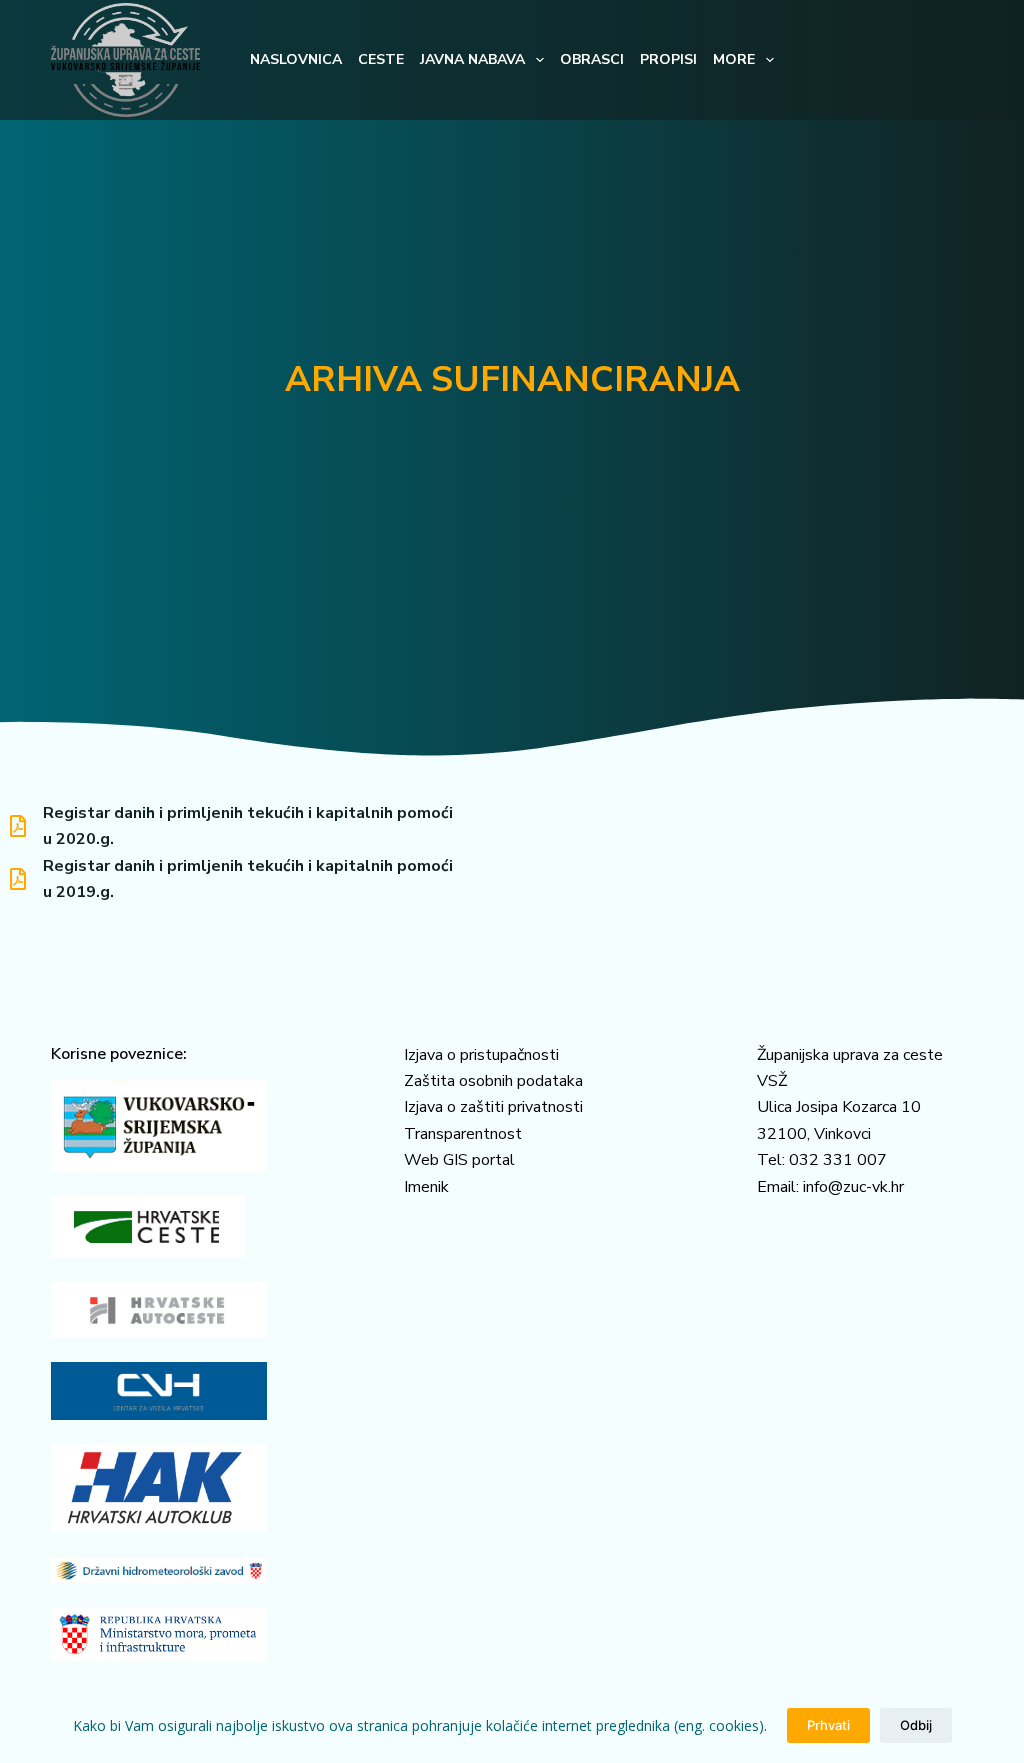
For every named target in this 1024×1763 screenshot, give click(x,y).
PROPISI (668, 59)
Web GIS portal (459, 1160)
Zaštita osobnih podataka (493, 1081)
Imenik (426, 1187)
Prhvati (828, 1725)
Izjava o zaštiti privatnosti (493, 1107)
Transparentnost (463, 1134)
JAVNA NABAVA (472, 59)
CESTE (381, 59)
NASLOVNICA (296, 59)
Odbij (916, 1725)
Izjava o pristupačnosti (481, 1055)
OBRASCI (592, 59)
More (734, 59)
